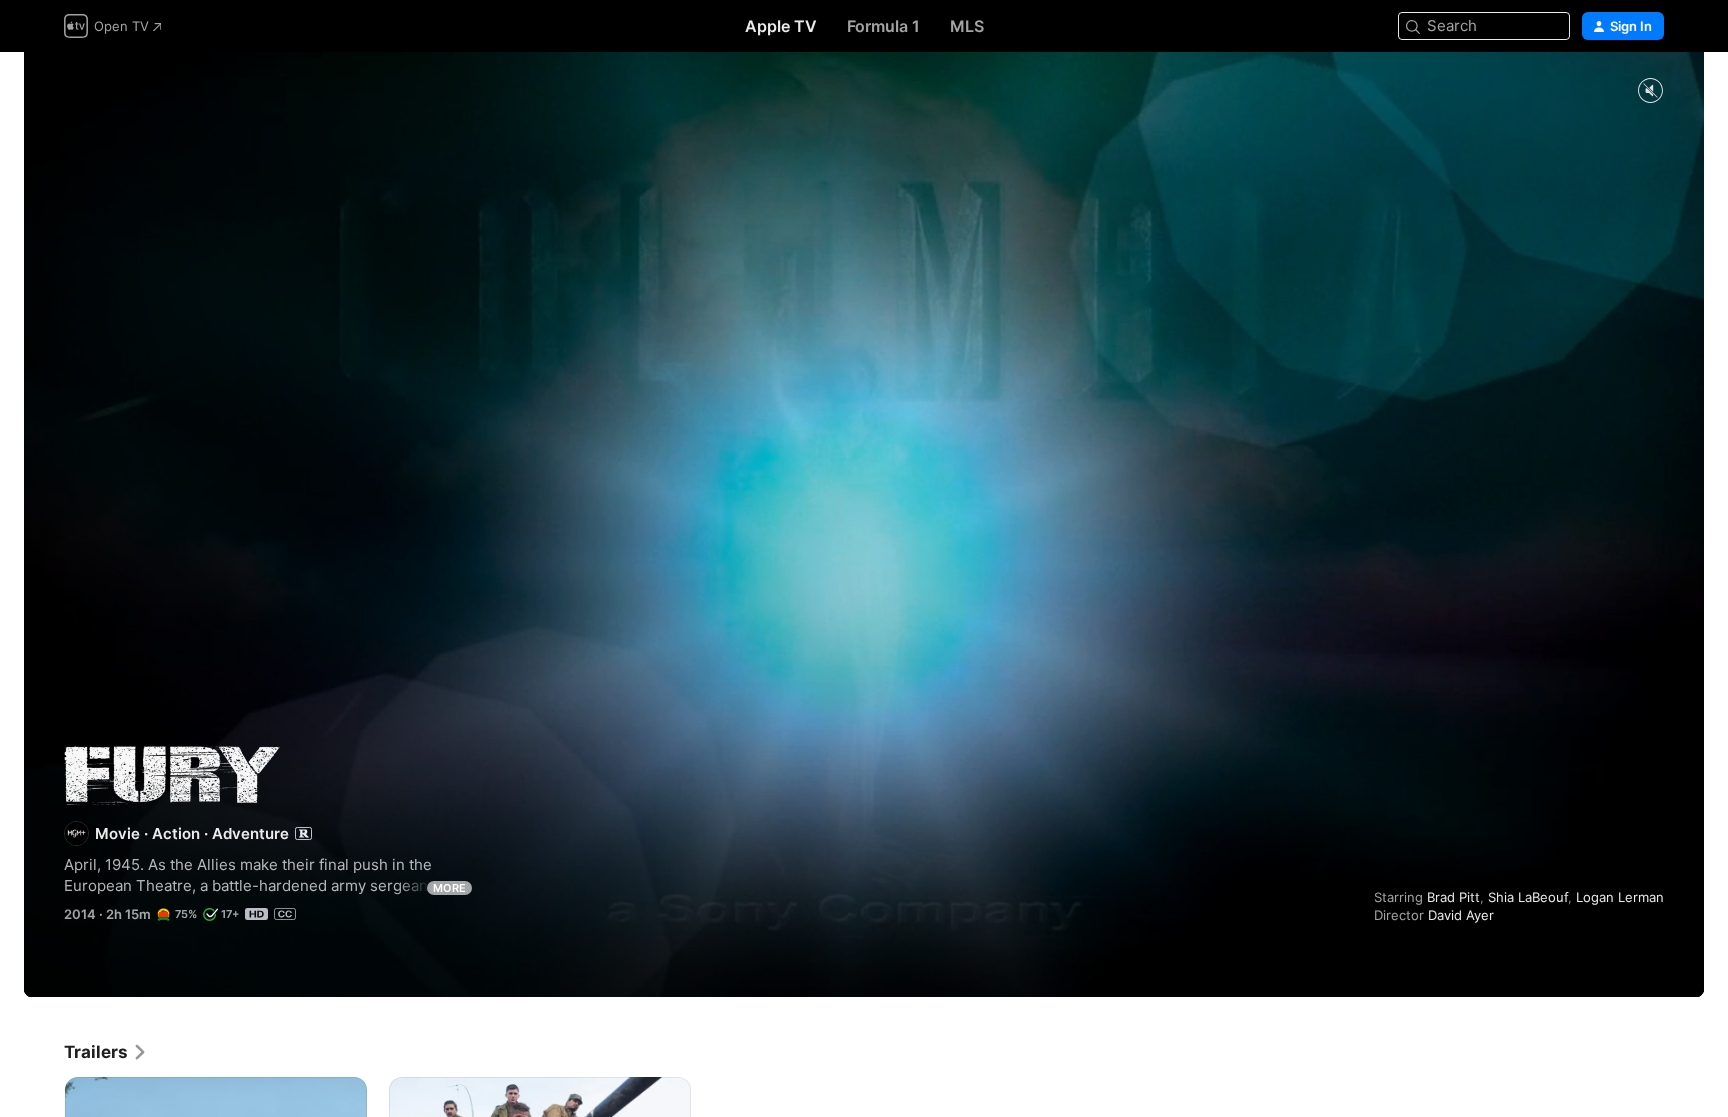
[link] (106, 1052)
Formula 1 (883, 26)
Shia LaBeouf (1528, 897)
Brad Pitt (1453, 897)
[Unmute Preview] (1650, 91)
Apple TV (781, 26)
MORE (449, 888)
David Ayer (1461, 915)
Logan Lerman (1620, 897)
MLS (967, 26)
